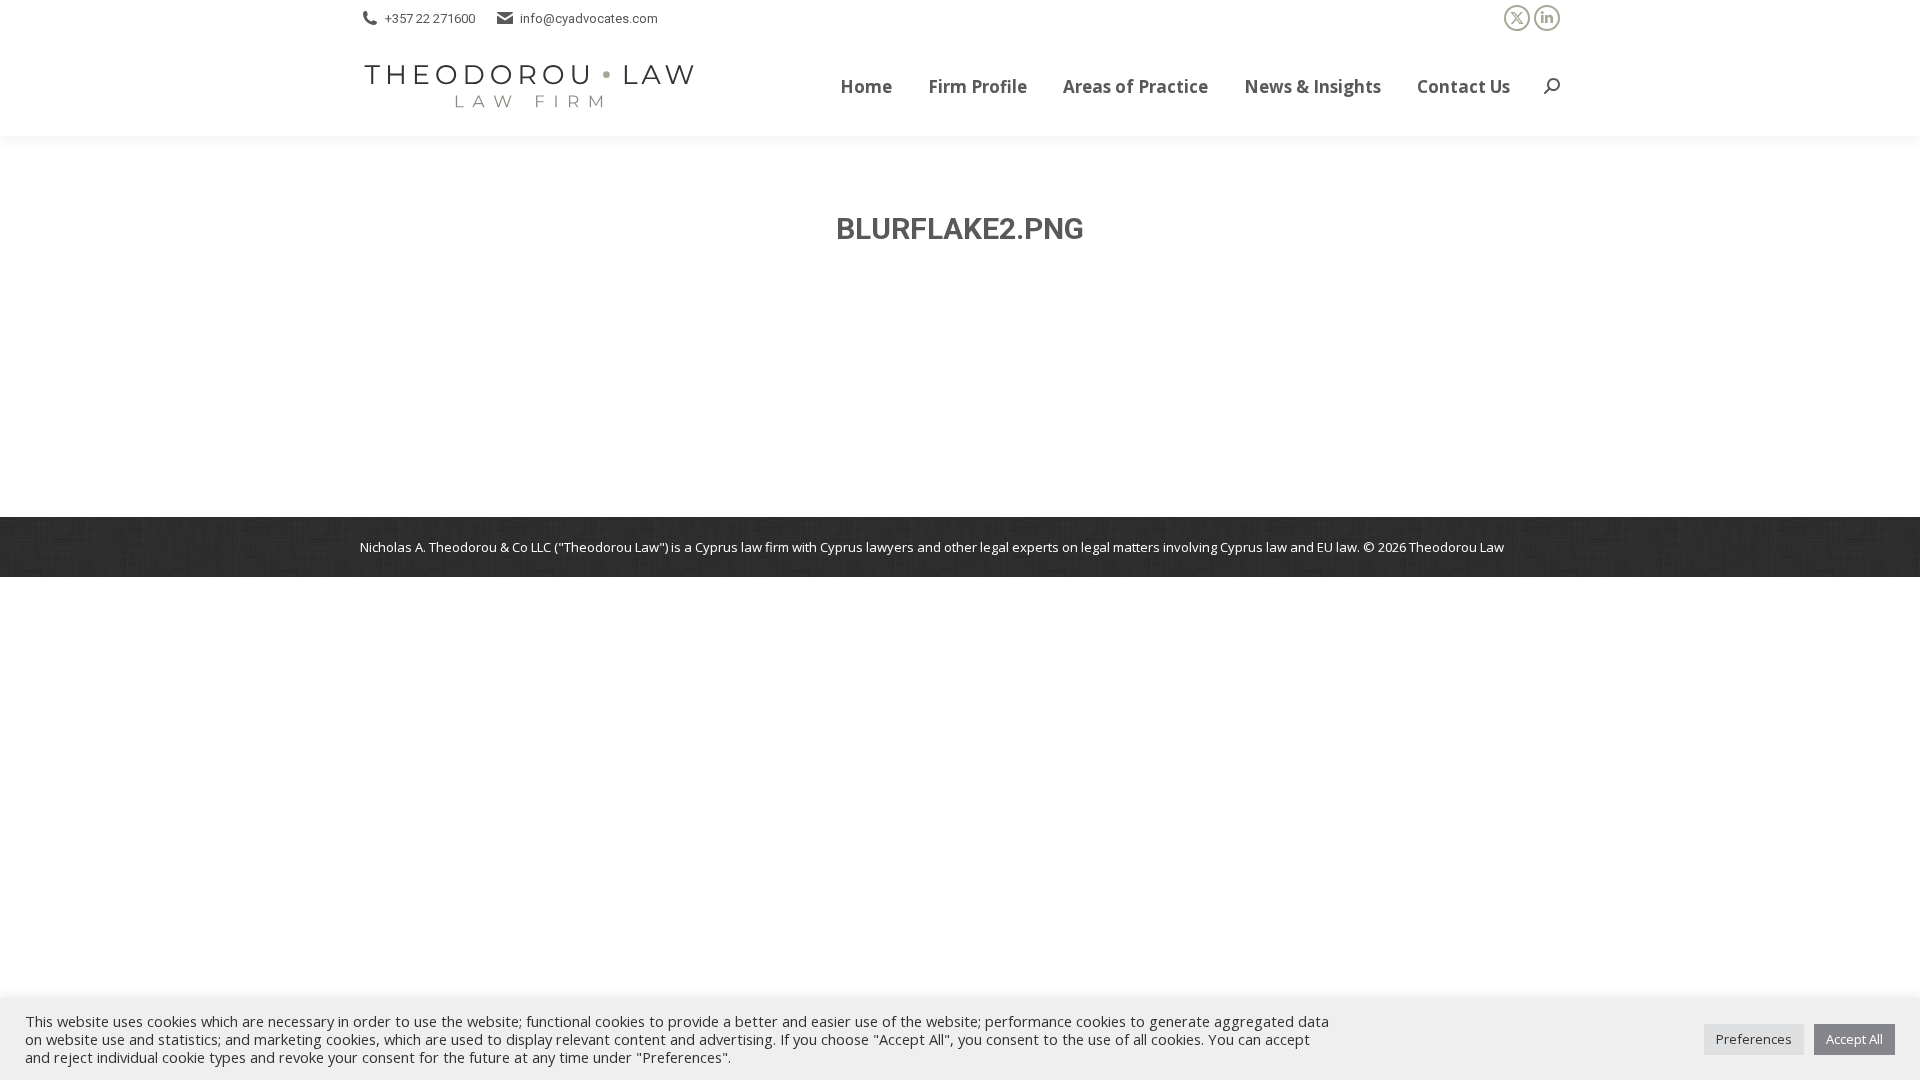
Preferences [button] (1754, 1039)
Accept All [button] (1854, 1039)
